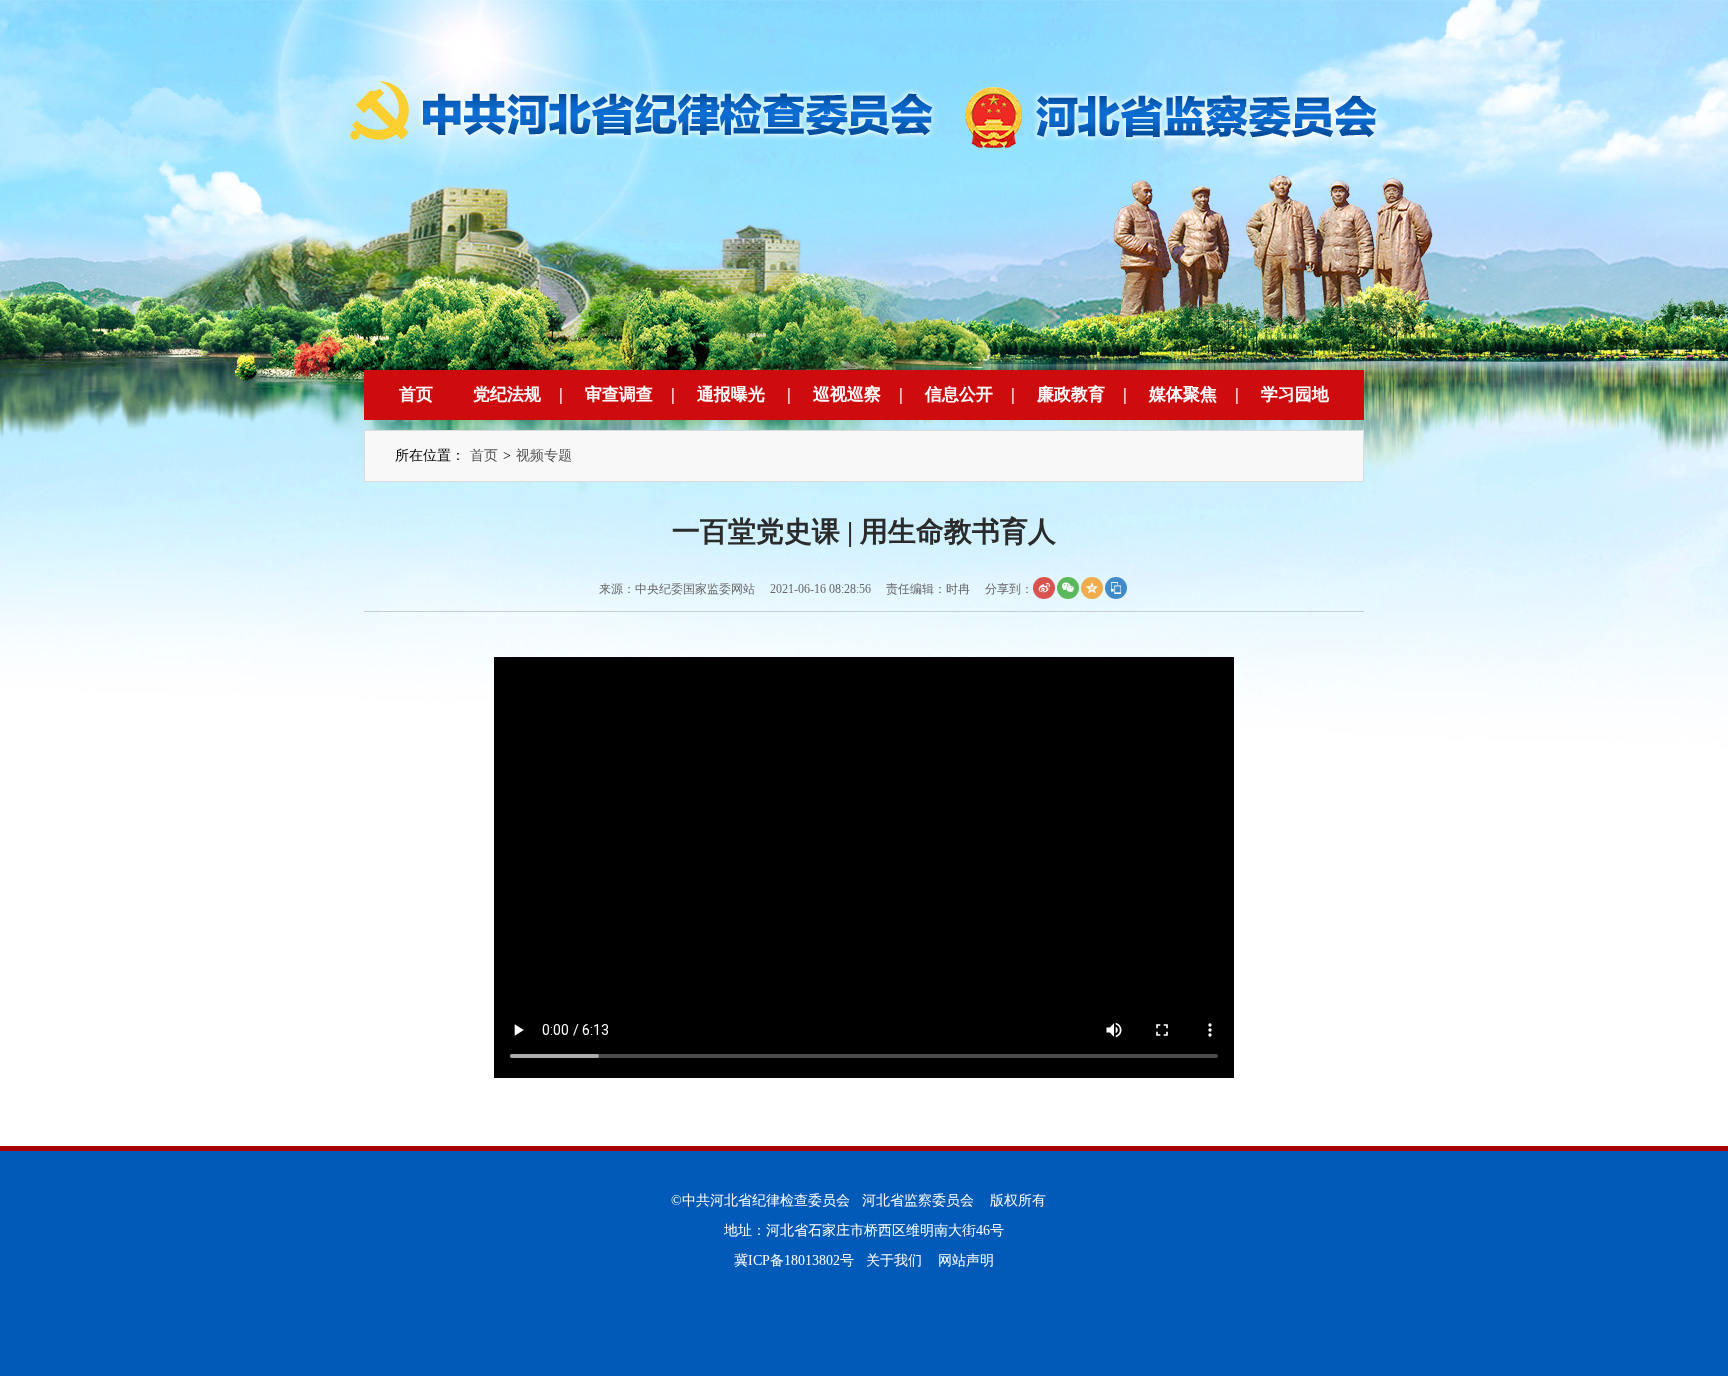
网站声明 (966, 1260)
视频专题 (544, 455)
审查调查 (619, 394)
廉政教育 (1071, 394)
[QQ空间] (1092, 588)
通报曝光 (731, 394)
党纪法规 (507, 394)
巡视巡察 (847, 394)
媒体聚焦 (1183, 394)
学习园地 (1295, 394)
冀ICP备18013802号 (794, 1260)
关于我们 (894, 1260)
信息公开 (959, 394)
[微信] (1068, 588)
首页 (416, 394)
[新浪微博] (1044, 588)
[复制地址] (1116, 588)
